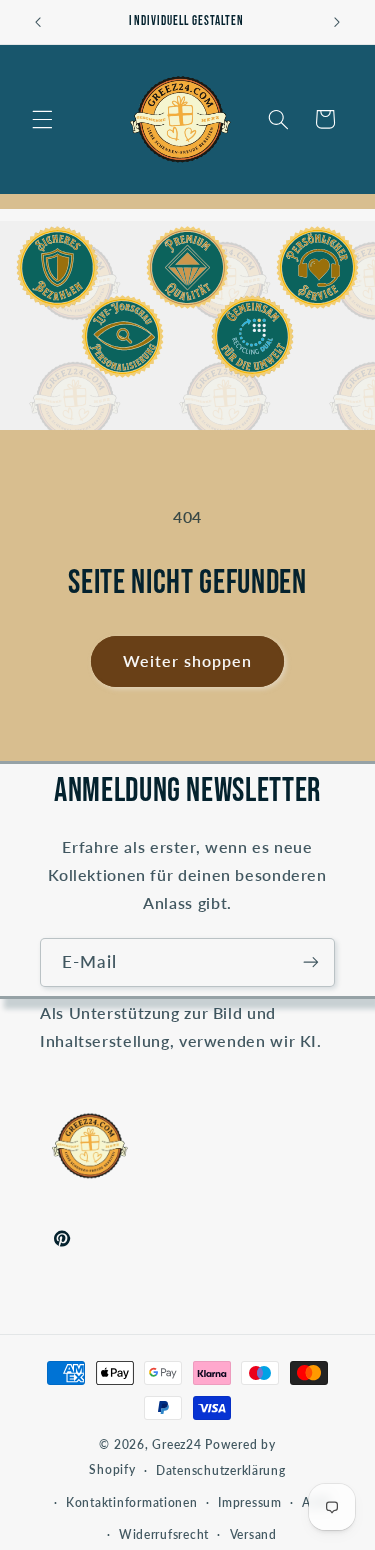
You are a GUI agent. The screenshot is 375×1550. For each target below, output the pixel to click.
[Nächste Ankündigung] (337, 22)
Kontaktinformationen (132, 1502)
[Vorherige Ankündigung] (38, 22)
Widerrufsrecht (164, 1534)
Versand (253, 1534)
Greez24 (176, 1444)
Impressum (250, 1502)
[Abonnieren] (311, 962)
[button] (42, 119)
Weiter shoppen (188, 660)
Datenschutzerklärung (221, 1470)
